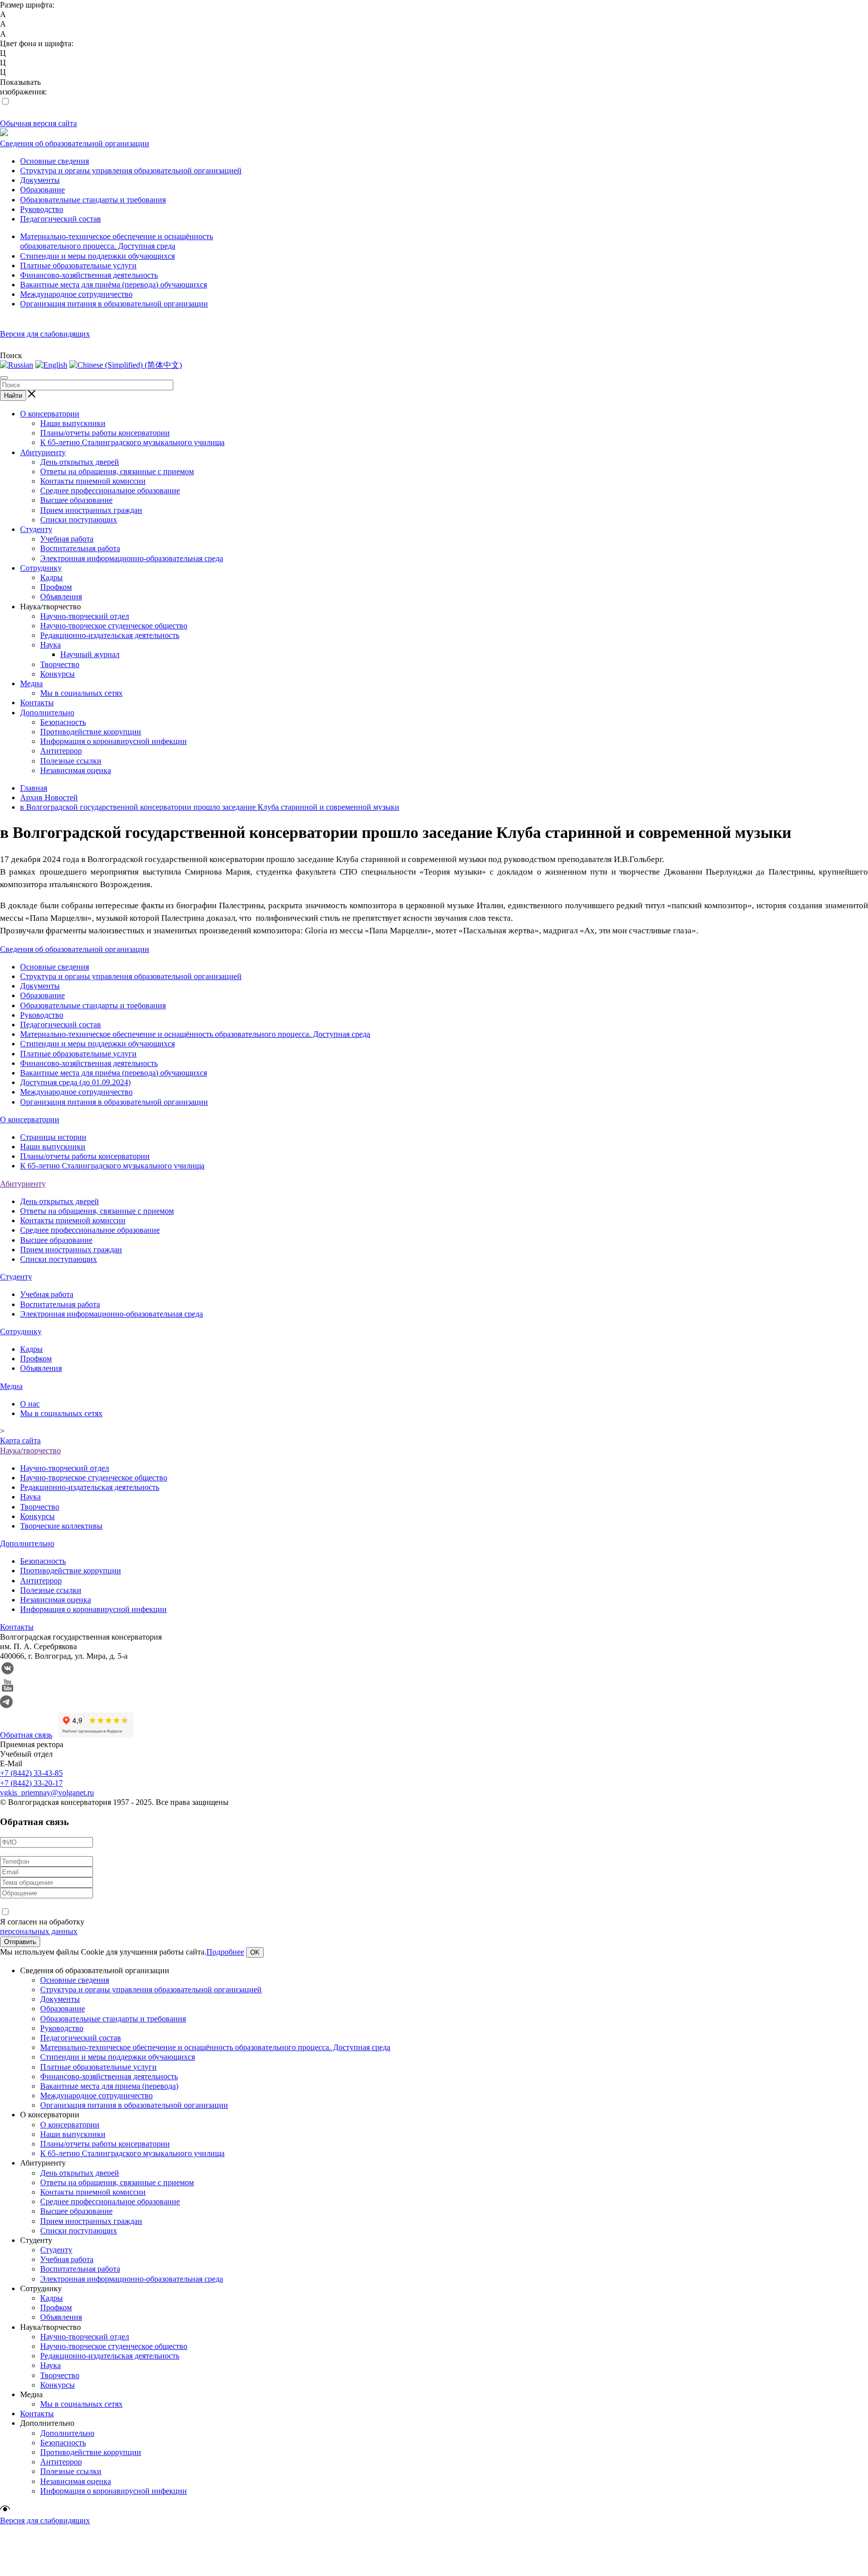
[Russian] (17, 365)
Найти (13, 396)
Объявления (61, 597)
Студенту (36, 529)
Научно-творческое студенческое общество (114, 626)
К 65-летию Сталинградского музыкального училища (132, 442)
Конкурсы (58, 674)
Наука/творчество (30, 1451)
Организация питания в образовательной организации (114, 304)
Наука (50, 645)
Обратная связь (26, 1735)
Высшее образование (76, 500)
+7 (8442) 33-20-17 (31, 1783)
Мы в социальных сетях (81, 693)
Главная (34, 788)
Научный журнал (90, 654)
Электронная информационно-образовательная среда (132, 558)
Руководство (42, 209)
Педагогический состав (61, 219)
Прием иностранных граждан (91, 510)
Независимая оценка (76, 770)
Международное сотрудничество (76, 294)
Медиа (31, 683)
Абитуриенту (43, 452)
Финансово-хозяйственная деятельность (89, 275)
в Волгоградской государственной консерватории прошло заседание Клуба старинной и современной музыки (210, 807)
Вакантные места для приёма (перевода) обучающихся (114, 285)
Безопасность (63, 722)
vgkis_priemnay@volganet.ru (47, 1793)
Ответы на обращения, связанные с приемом (117, 471)
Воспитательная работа (80, 548)
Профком (56, 587)
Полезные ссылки (71, 761)
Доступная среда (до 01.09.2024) (75, 1082)
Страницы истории (53, 1137)
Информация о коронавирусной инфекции (114, 741)
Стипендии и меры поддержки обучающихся (97, 256)
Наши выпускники (73, 423)
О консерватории (50, 414)
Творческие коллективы (61, 1526)
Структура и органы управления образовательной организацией (131, 171)
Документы (40, 180)
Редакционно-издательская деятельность (110, 635)
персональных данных (39, 1931)
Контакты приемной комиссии (93, 481)
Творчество (60, 664)
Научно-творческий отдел (85, 616)
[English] (51, 365)
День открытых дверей (80, 462)
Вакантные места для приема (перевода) (109, 2086)
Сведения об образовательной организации (75, 143)
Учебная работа (67, 539)
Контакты (37, 703)
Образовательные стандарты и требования (93, 200)
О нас (30, 1404)
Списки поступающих (79, 520)
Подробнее (225, 1952)
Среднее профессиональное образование (110, 491)
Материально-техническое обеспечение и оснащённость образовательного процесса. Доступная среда (195, 1034)
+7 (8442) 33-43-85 (31, 1773)
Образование (42, 190)
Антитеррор (61, 751)
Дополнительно (47, 713)
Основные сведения (55, 161)
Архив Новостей (49, 797)
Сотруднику (41, 568)
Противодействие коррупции (91, 732)
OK (255, 1952)
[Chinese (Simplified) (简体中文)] (126, 365)
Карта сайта (20, 1440)
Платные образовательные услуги (78, 265)
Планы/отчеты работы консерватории (105, 433)
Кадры (51, 577)
